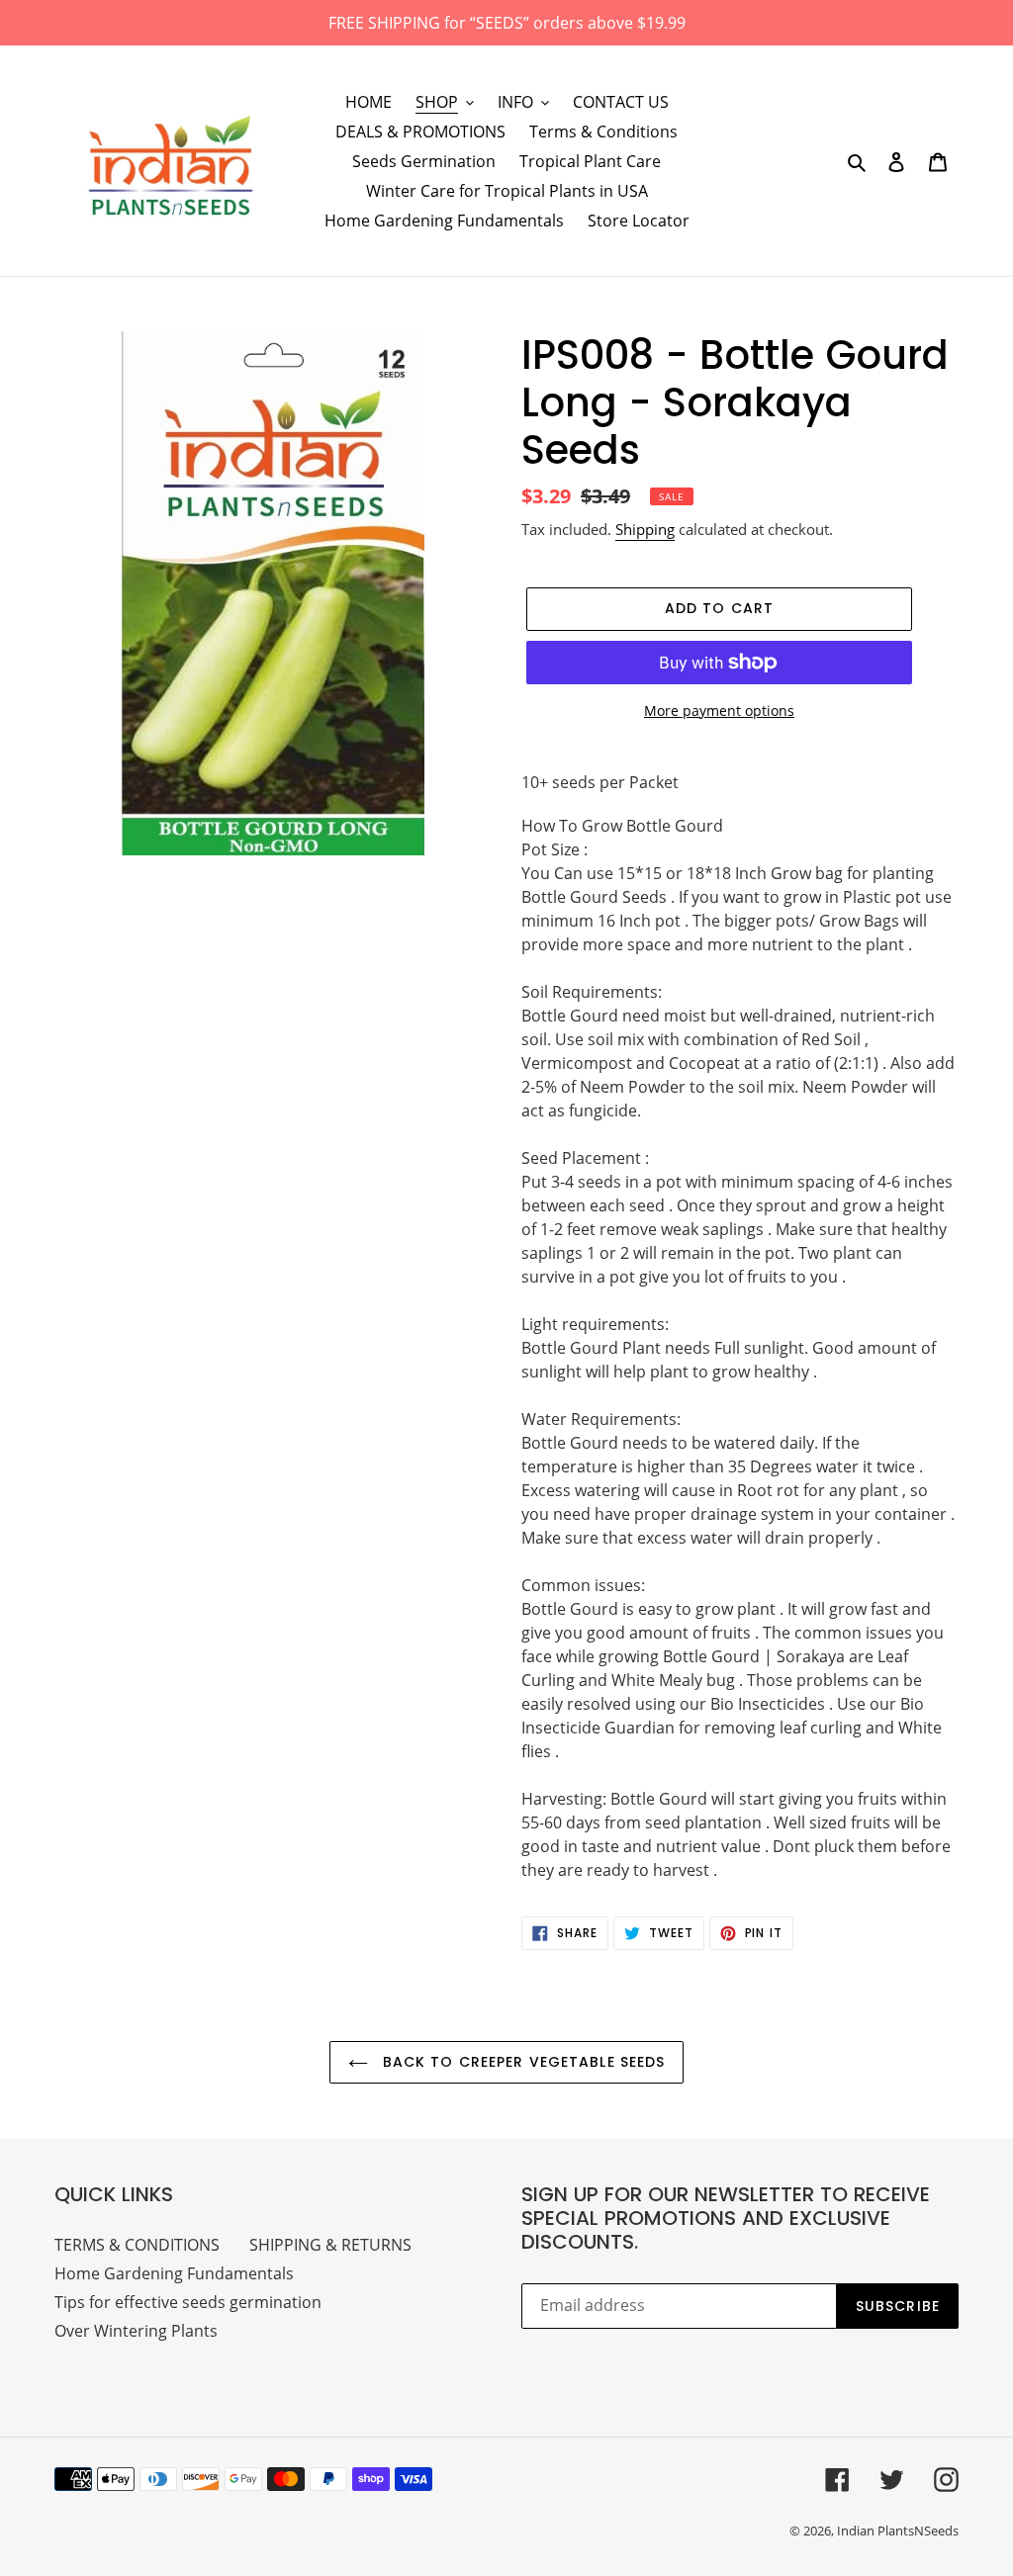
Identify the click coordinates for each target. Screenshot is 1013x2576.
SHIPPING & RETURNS (330, 2245)
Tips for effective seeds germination (188, 2302)
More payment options (719, 711)
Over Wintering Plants (136, 2331)
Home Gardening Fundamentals (174, 2273)
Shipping (645, 529)
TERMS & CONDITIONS (137, 2245)
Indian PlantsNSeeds (898, 2531)
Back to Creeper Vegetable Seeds (522, 2062)
